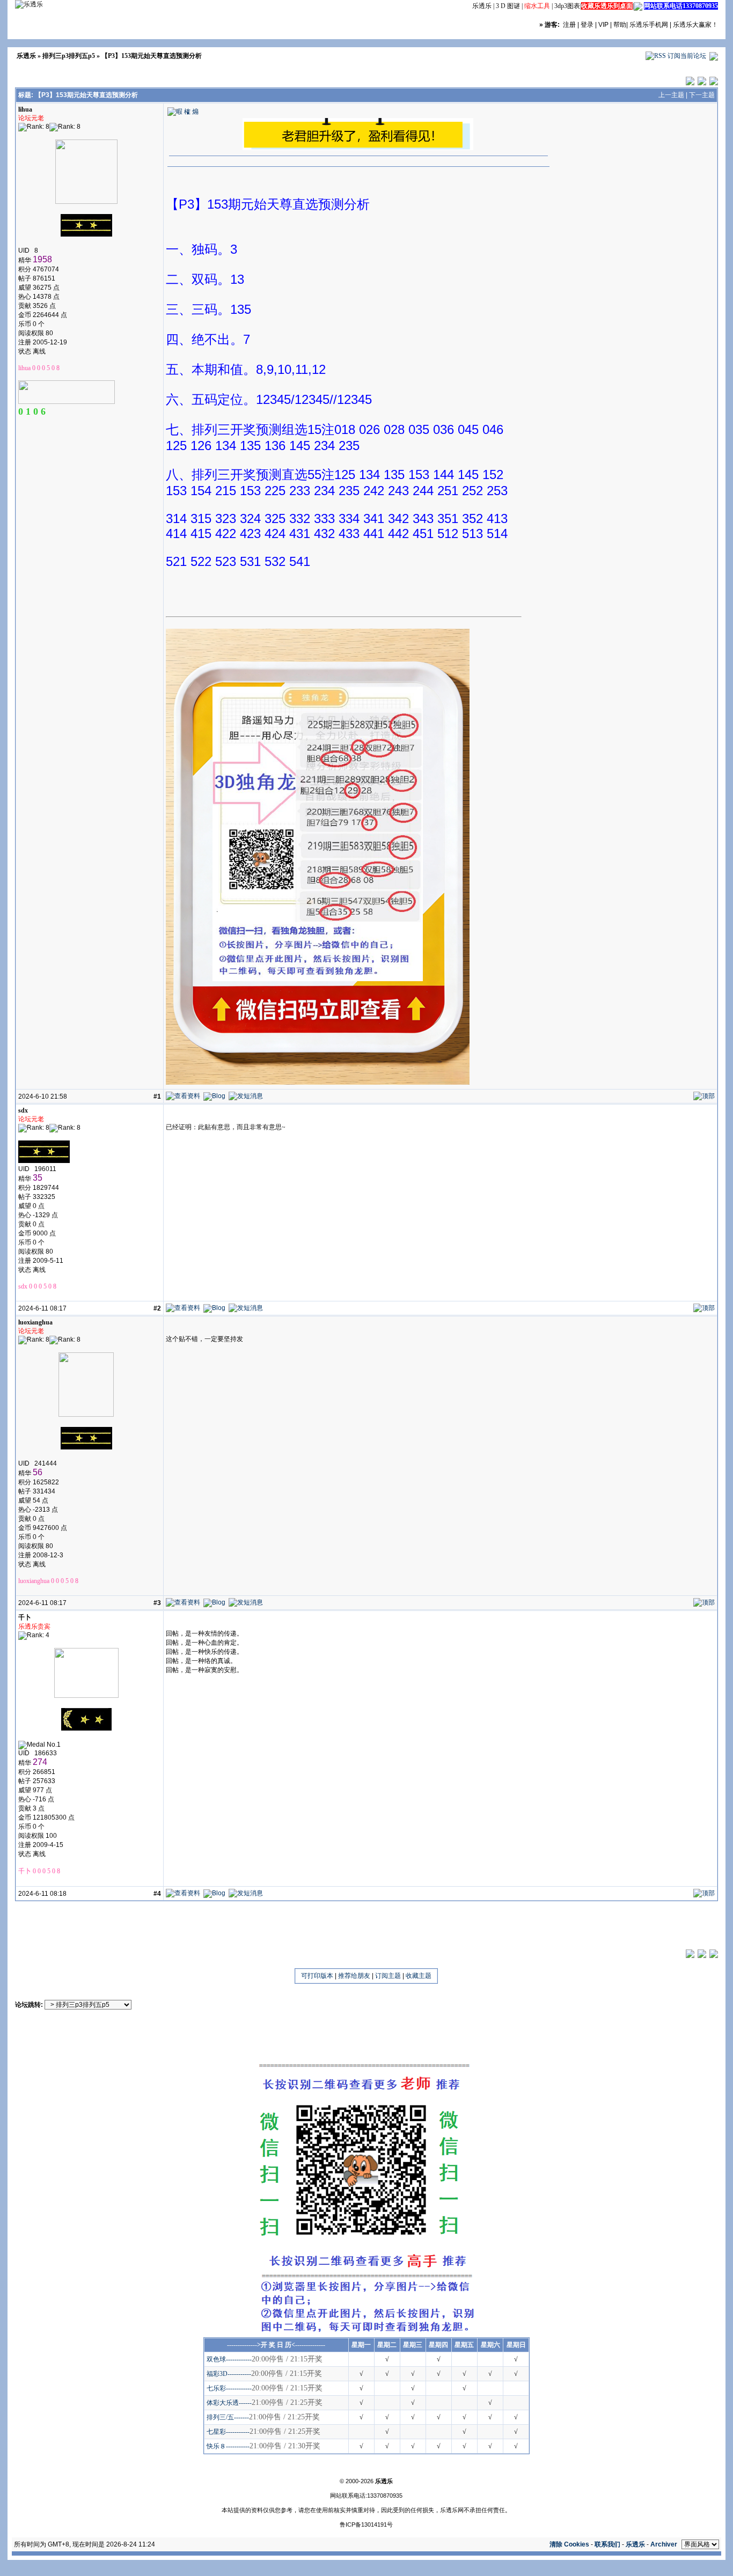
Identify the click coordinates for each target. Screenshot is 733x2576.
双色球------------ (229, 2359)
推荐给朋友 (354, 1976)
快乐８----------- (228, 2446)
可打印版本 (317, 1976)
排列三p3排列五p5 (69, 56)
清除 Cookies (569, 2544)
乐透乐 (482, 6)
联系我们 (607, 2544)
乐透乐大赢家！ (695, 25)
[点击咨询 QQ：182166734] (638, 6)
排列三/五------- (228, 2417)
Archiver (664, 2544)
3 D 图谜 (508, 6)
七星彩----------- (228, 2432)
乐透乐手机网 (649, 25)
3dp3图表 (567, 6)
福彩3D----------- (229, 2374)
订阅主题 (388, 1976)
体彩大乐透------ (229, 2403)
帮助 (620, 25)
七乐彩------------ (229, 2388)
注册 (569, 25)
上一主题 (671, 95)
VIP (603, 25)
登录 (587, 25)
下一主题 (702, 95)
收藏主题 (419, 1976)
